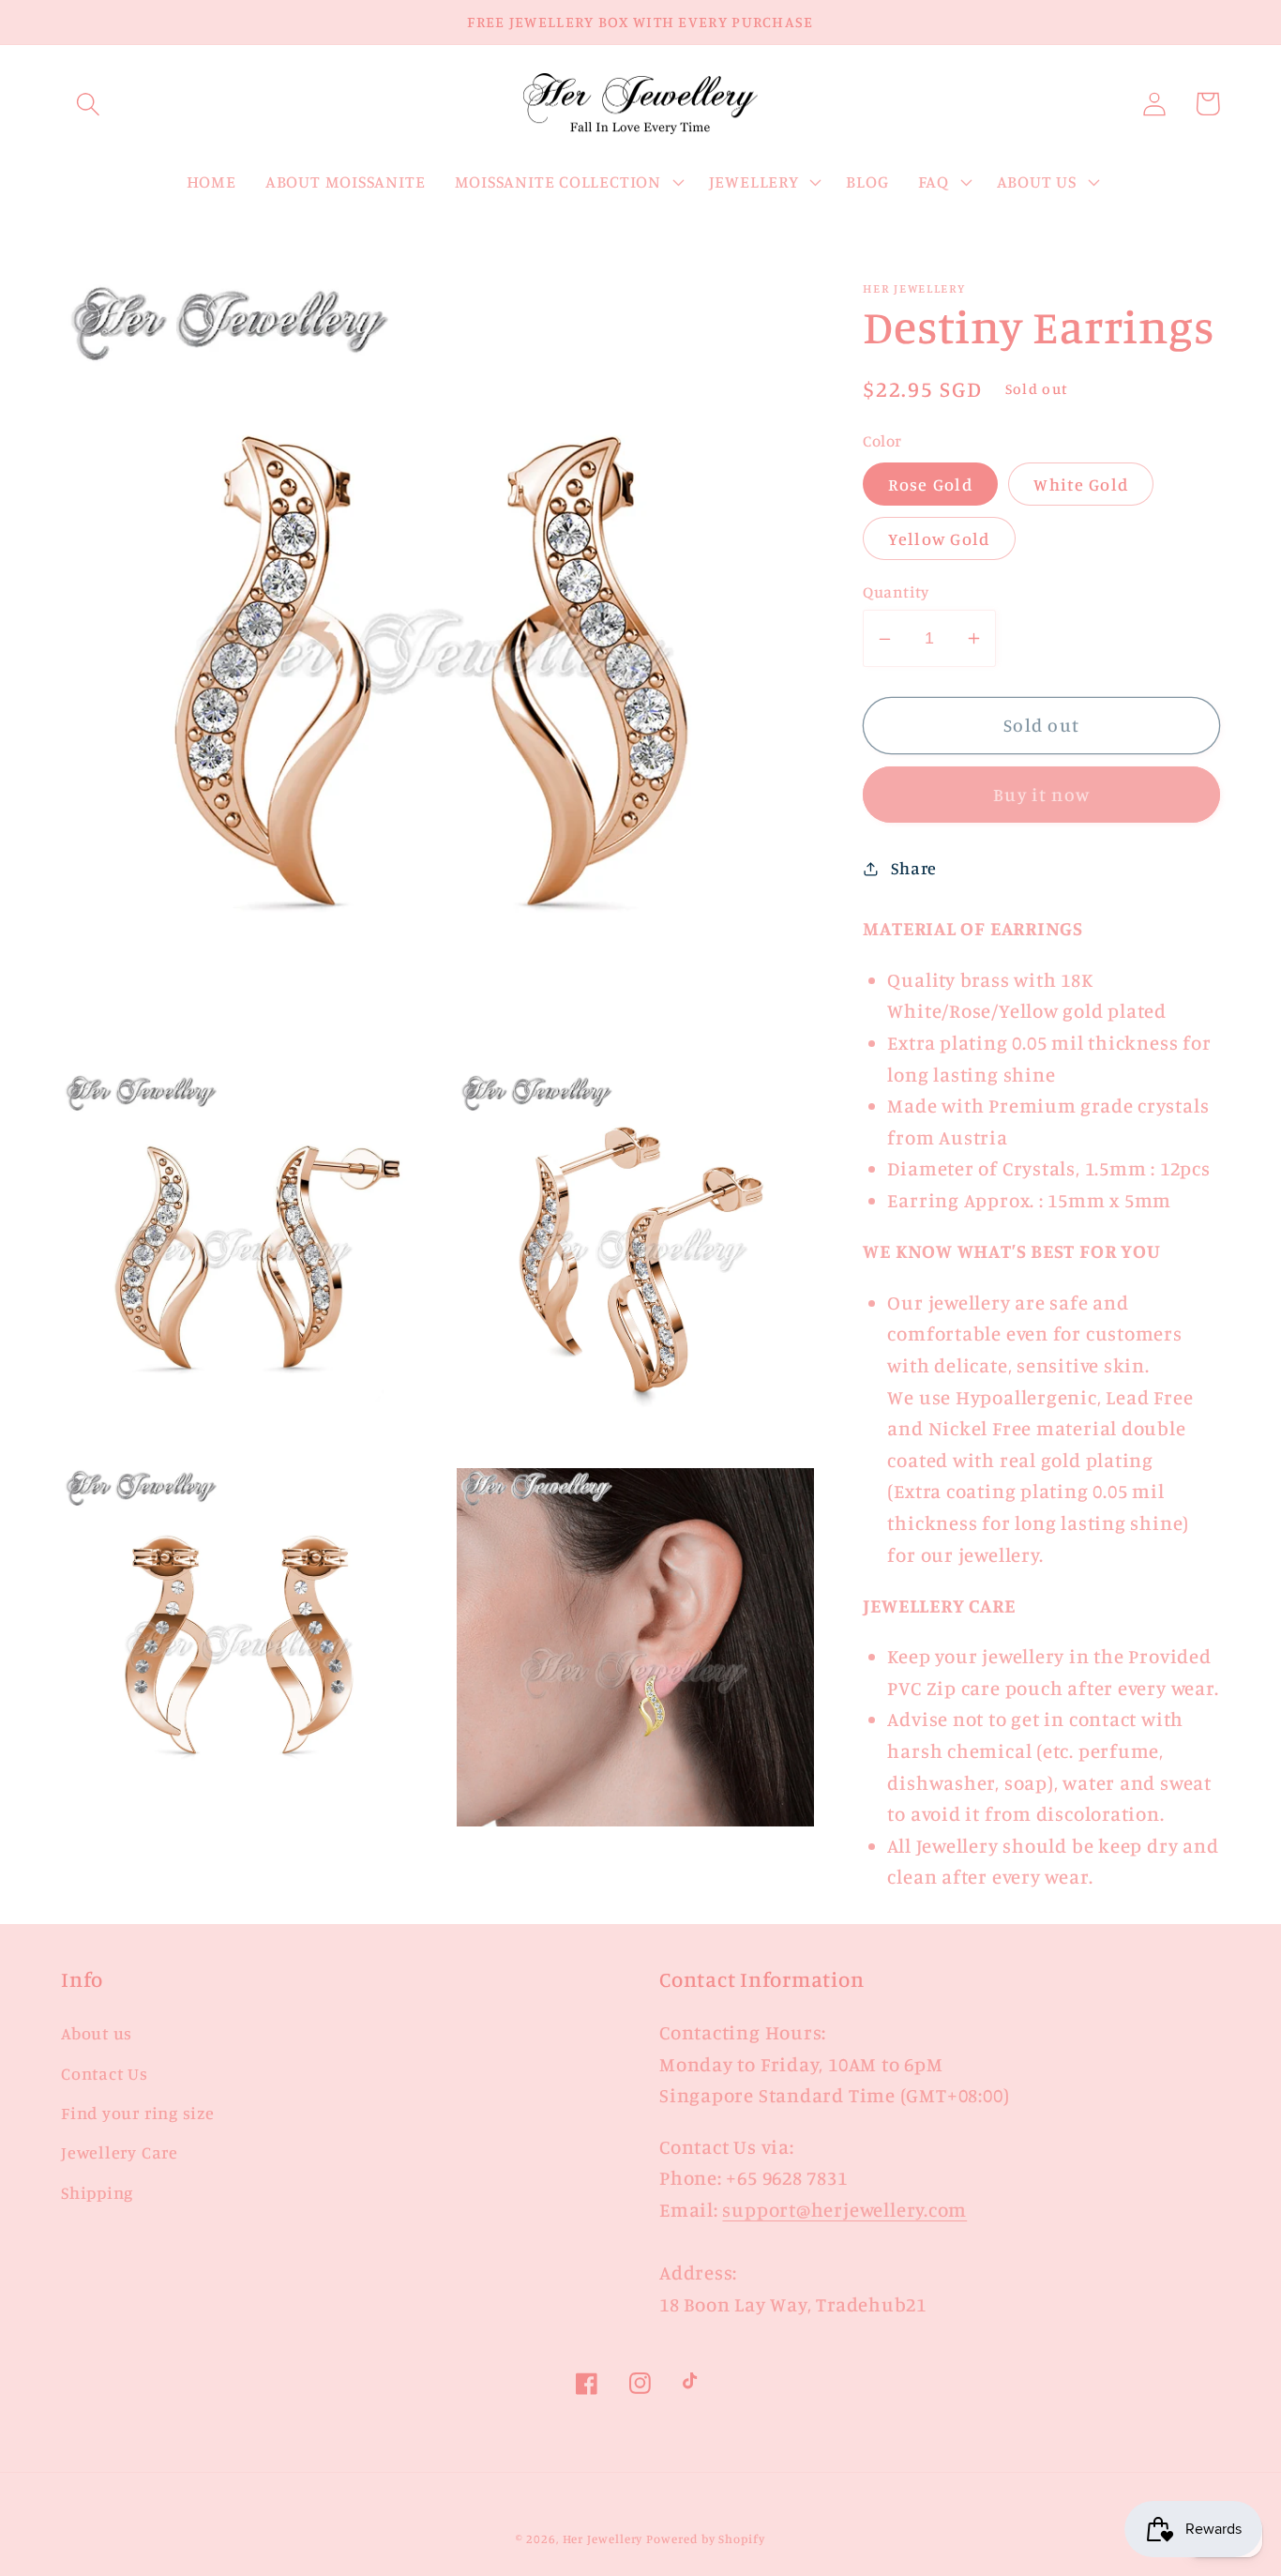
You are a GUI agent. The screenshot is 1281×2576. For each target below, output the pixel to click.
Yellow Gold (939, 538)
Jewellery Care (120, 2152)
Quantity (896, 592)
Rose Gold (930, 484)
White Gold (1081, 484)
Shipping (97, 2192)
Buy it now (1041, 796)
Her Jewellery (603, 2538)
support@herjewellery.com (844, 2210)
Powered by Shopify (705, 2538)
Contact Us (105, 2073)
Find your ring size (138, 2113)
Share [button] (914, 868)
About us (97, 2033)
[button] (88, 104)
